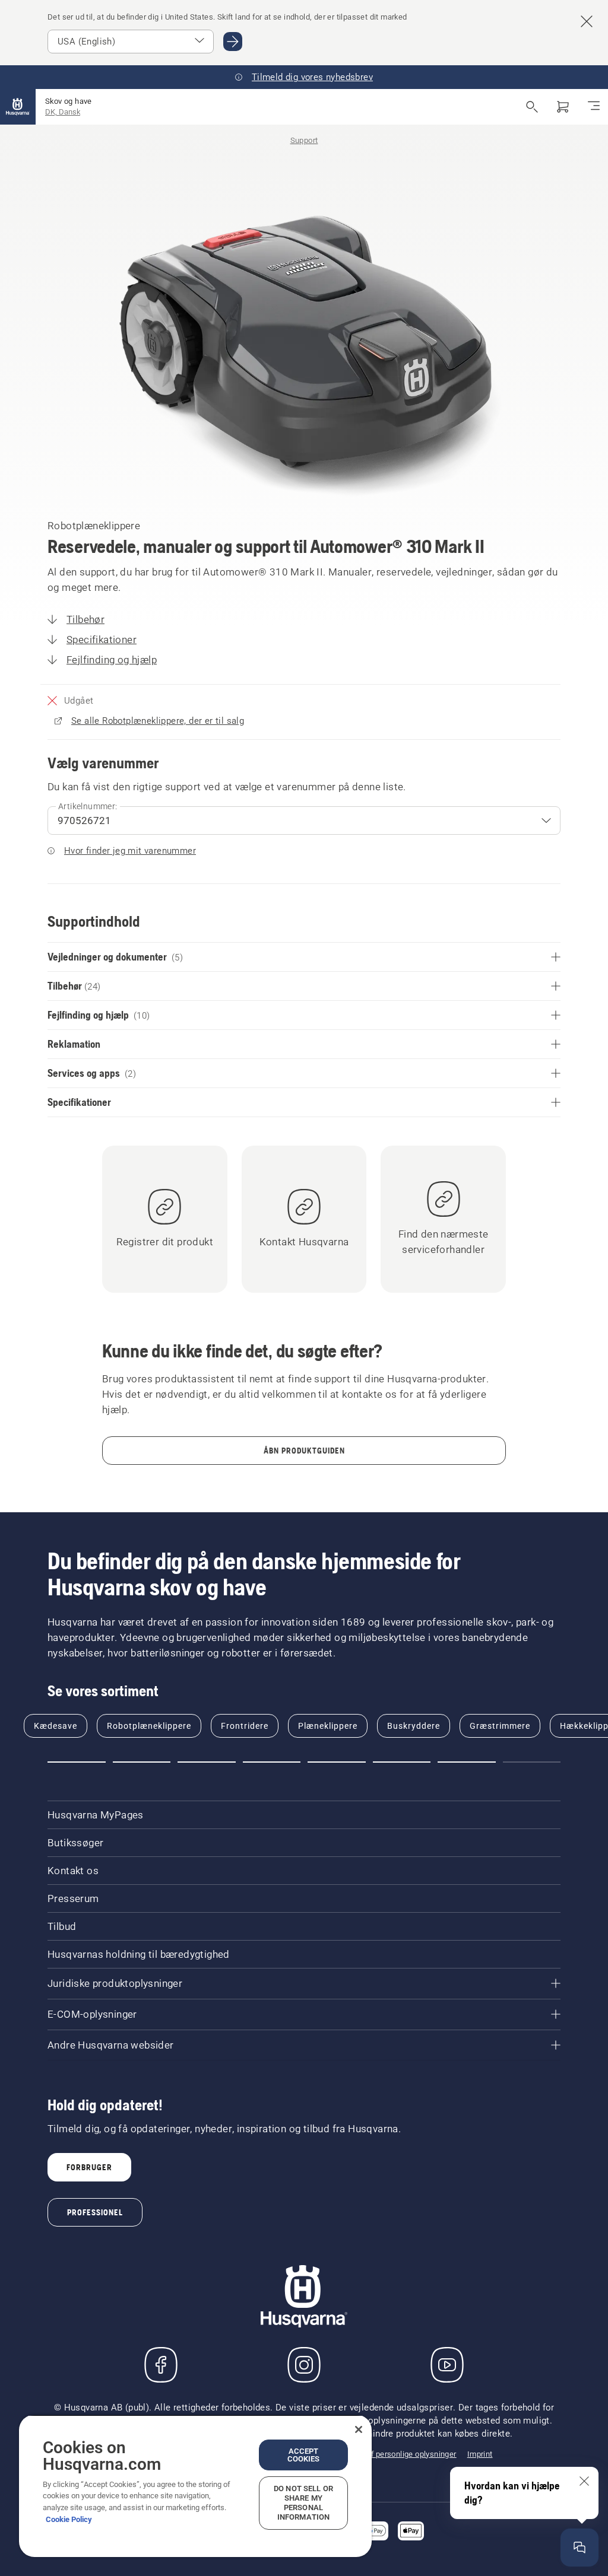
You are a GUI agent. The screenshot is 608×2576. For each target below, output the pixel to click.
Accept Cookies (304, 2455)
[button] (77, 1762)
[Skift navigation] (594, 107)
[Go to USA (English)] (233, 42)
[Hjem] (18, 107)
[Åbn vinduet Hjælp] (579, 2548)
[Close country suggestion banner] (587, 21)
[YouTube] (447, 2365)
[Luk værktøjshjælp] (584, 2481)
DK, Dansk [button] (63, 112)
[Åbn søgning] (532, 107)
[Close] (359, 2429)
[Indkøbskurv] (563, 107)
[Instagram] (304, 2365)
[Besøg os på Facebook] (161, 2365)
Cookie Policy (69, 2519)
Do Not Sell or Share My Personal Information (303, 2503)
